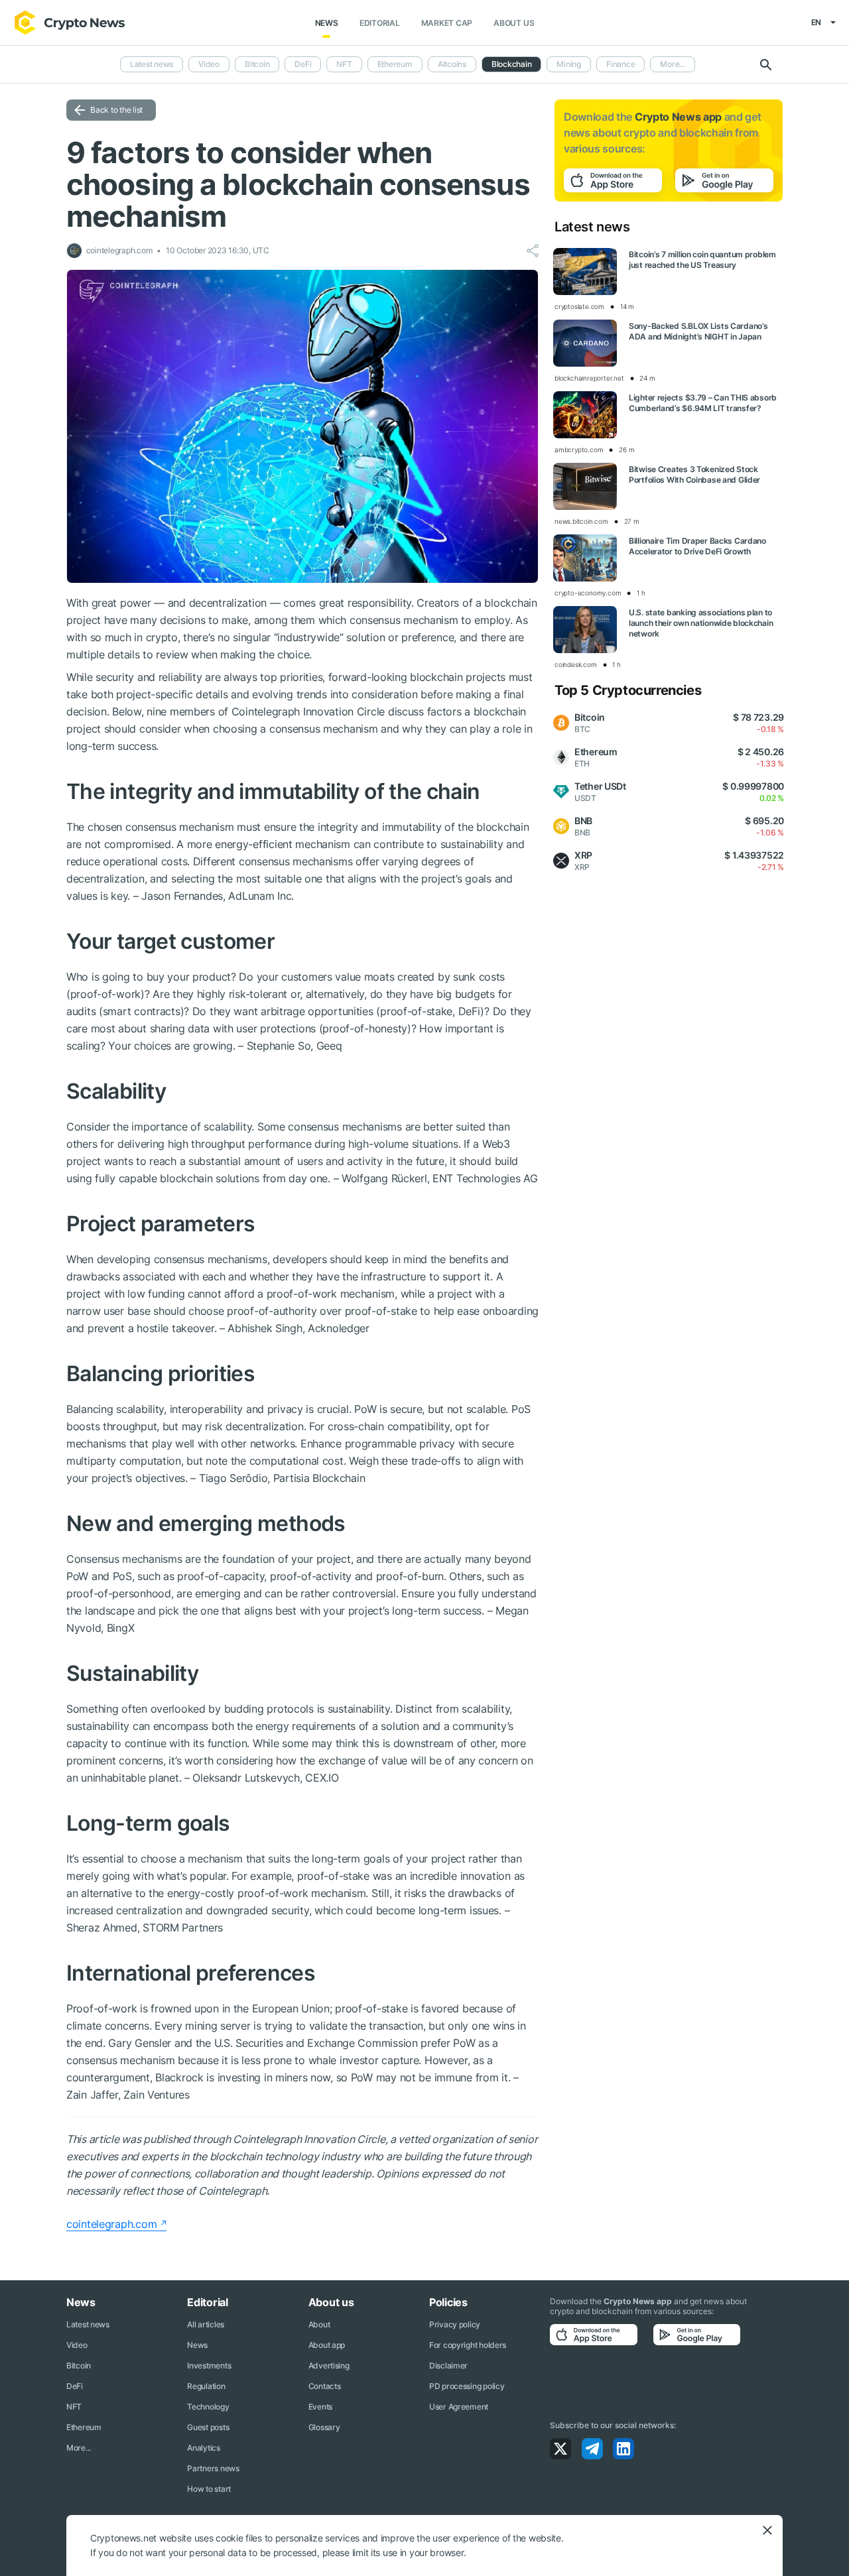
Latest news (152, 64)
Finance (620, 64)
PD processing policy (467, 2386)
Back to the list (116, 110)
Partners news (213, 2468)
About (319, 2324)
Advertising (329, 2365)
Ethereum (395, 64)
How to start (209, 2489)
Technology (208, 2407)
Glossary (324, 2427)
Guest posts (208, 2427)
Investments (209, 2365)
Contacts (325, 2386)
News (327, 23)
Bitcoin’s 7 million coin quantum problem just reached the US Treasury (702, 260)
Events (320, 2407)
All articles (206, 2324)
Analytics (203, 2448)
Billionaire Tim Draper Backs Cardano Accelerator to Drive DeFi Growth (697, 546)
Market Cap (447, 23)
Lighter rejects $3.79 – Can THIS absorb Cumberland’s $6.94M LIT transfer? (703, 403)
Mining (569, 64)
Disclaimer (448, 2365)
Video (209, 64)
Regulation (206, 2386)
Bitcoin (257, 64)
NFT (344, 64)
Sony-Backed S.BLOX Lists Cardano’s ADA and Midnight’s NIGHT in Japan (698, 331)
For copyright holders (468, 2345)
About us (514, 23)
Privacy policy (455, 2324)
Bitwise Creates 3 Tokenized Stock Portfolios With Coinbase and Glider (694, 474)
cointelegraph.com (111, 2224)
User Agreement (459, 2407)
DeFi (303, 64)
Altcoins (452, 64)
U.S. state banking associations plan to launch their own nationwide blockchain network (701, 623)
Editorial (380, 23)
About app (327, 2345)
